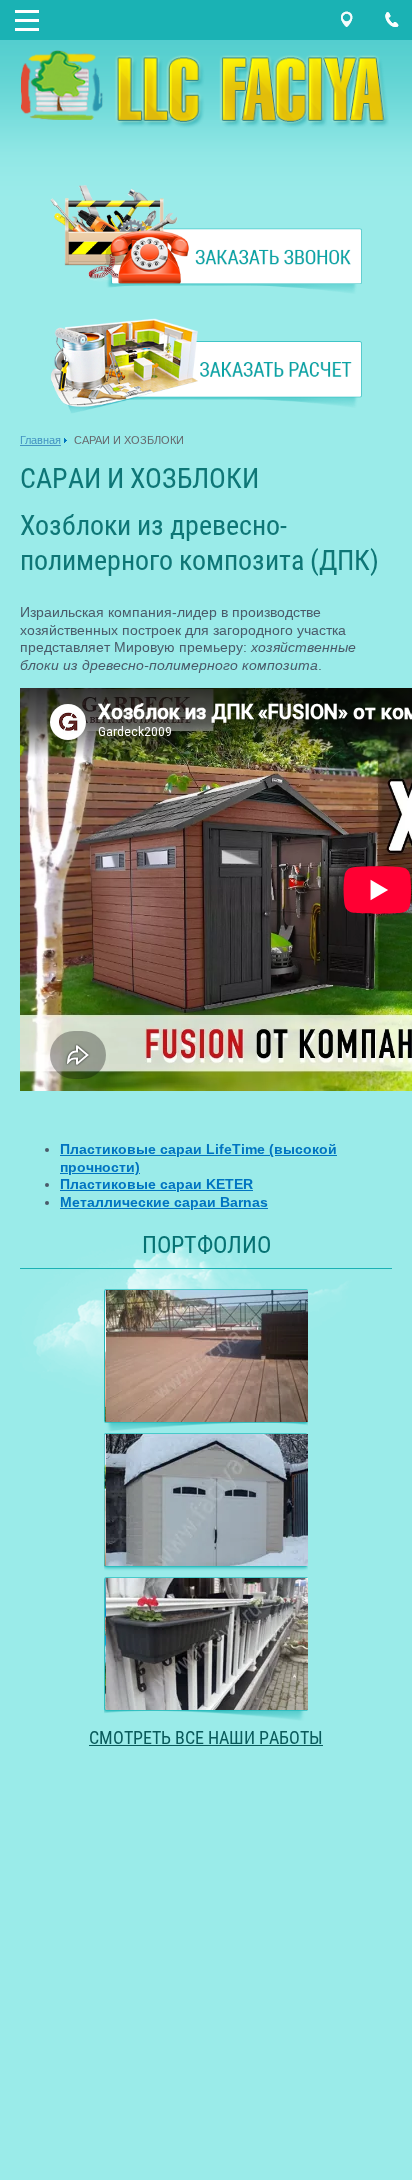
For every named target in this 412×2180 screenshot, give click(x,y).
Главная (40, 440)
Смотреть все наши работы (206, 1737)
